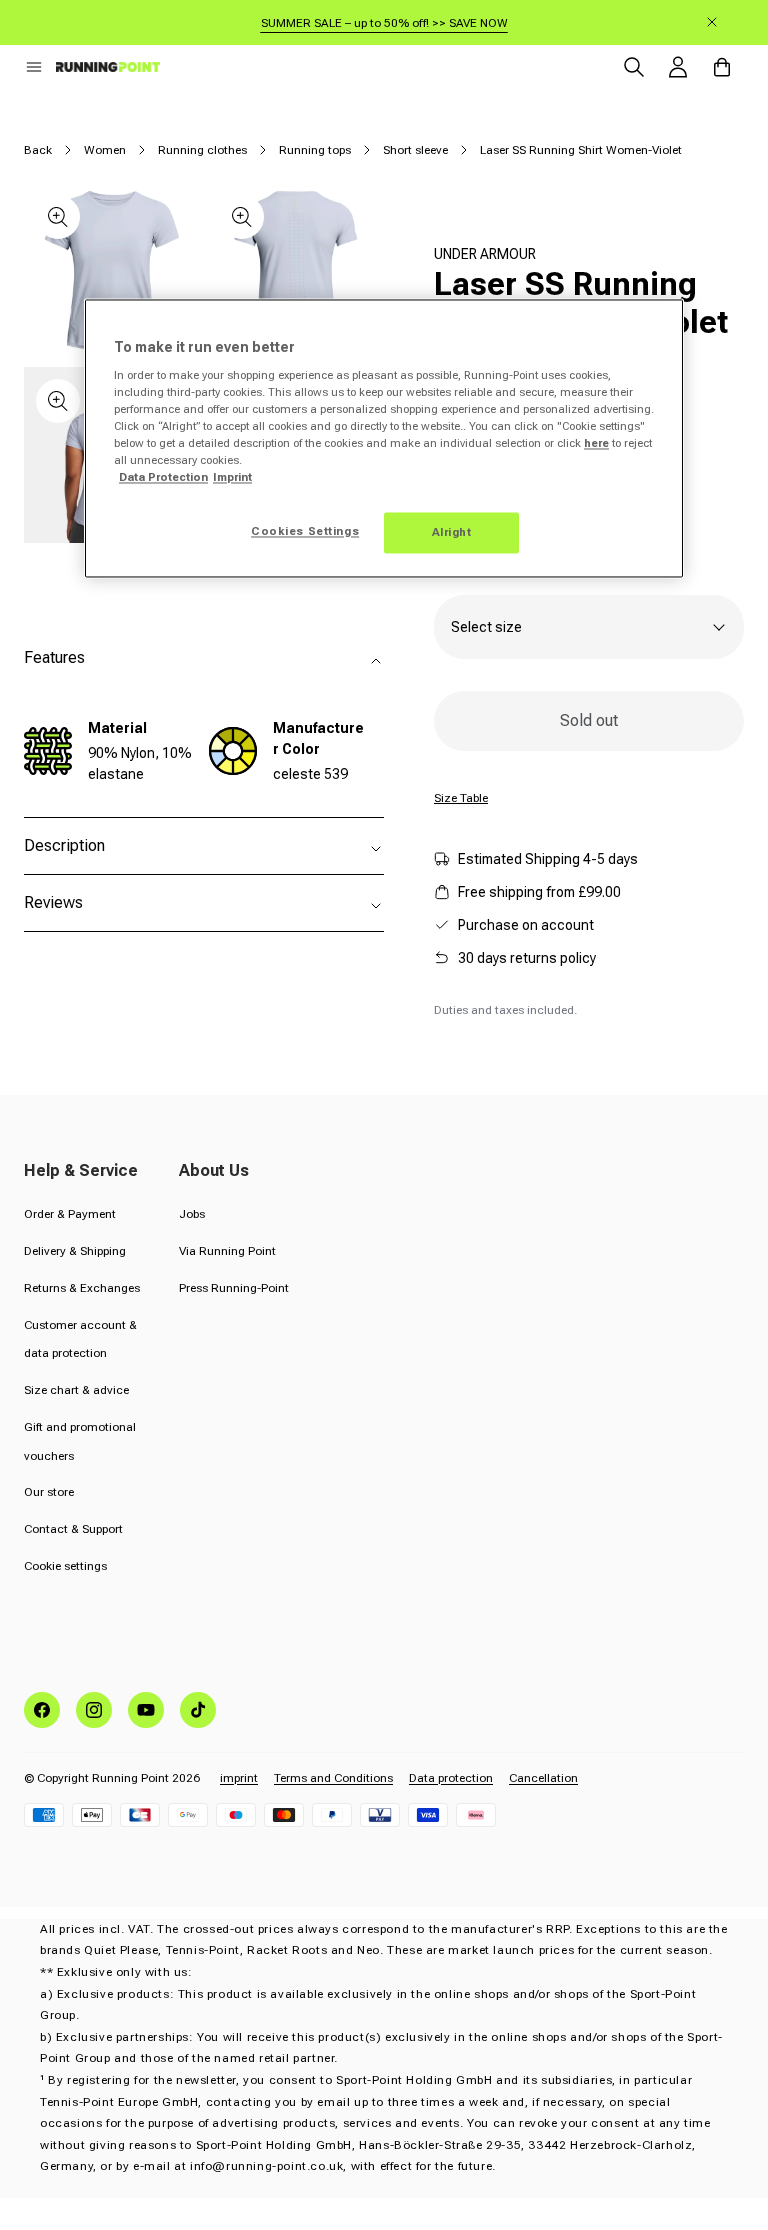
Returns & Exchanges (82, 1288)
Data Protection (163, 478)
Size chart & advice (76, 1390)
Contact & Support (73, 1529)
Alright (452, 532)
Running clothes (202, 150)
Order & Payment (70, 1214)
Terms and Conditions (333, 1778)
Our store (49, 1492)
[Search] (634, 67)
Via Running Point (227, 1251)
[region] (384, 438)
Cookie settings (65, 1566)
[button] (34, 67)
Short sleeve (415, 150)
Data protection (451, 1778)
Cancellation (543, 1778)
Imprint (232, 478)
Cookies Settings (305, 531)
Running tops (315, 150)
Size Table (461, 798)
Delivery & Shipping (75, 1251)
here (596, 444)
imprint (239, 1778)
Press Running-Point (234, 1288)
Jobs (192, 1214)
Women (105, 150)
